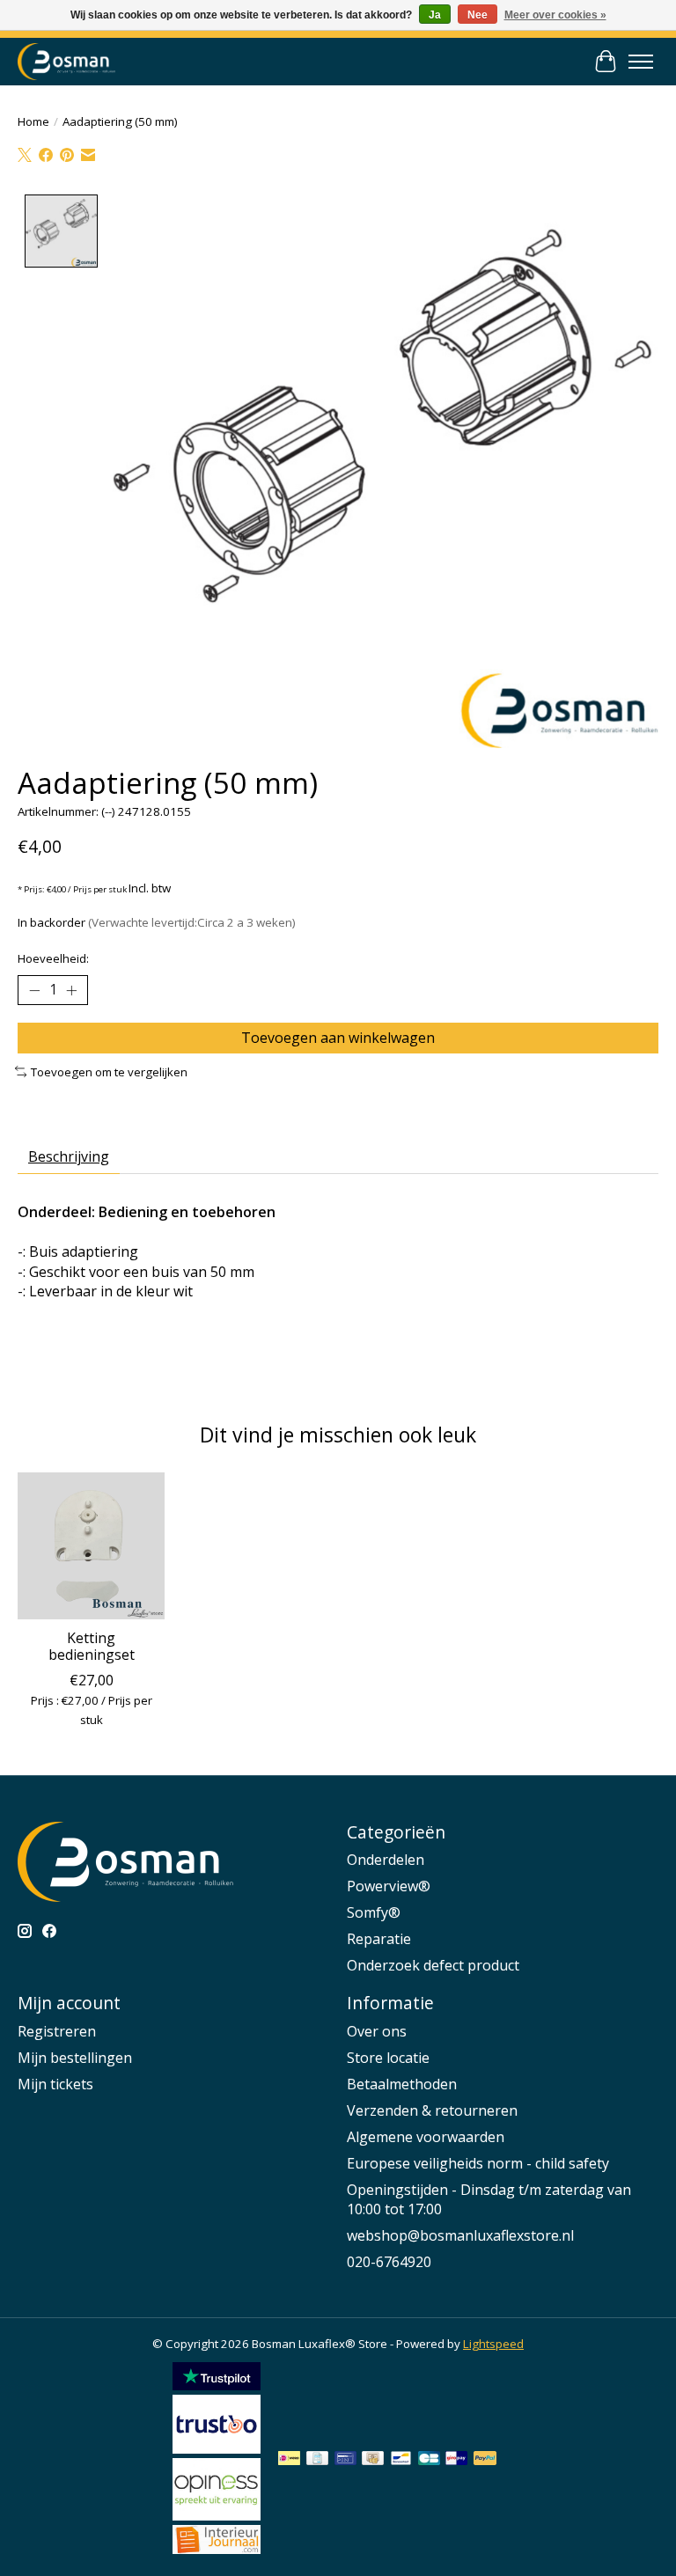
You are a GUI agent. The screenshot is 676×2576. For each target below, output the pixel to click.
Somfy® (374, 1912)
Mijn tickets (55, 2084)
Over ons (377, 2031)
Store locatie (388, 2058)
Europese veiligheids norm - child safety (478, 2163)
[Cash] (373, 2460)
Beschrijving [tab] (69, 1156)
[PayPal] (485, 2460)
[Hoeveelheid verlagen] (34, 990)
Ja (435, 15)
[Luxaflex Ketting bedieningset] (91, 1546)
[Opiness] (217, 2515)
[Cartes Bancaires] (429, 2460)
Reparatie (379, 1939)
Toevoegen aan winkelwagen (338, 1038)
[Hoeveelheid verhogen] (71, 990)
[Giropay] (456, 2460)
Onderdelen (386, 1860)
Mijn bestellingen (75, 2058)
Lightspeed (493, 2344)
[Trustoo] (217, 2448)
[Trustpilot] (217, 2385)
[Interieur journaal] (217, 2549)
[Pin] (345, 2460)
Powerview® (389, 1886)
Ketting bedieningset (92, 1646)
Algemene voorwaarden (426, 2137)
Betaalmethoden (402, 2084)
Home (33, 121)
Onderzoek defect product (433, 1965)
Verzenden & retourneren (432, 2110)
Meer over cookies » (555, 15)
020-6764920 (389, 2262)
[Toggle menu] (641, 62)
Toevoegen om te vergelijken (109, 1072)
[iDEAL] (289, 2460)
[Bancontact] (401, 2460)
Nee (478, 15)
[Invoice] (317, 2460)
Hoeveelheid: (53, 958)
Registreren (57, 2031)
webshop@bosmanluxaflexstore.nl (460, 2235)
